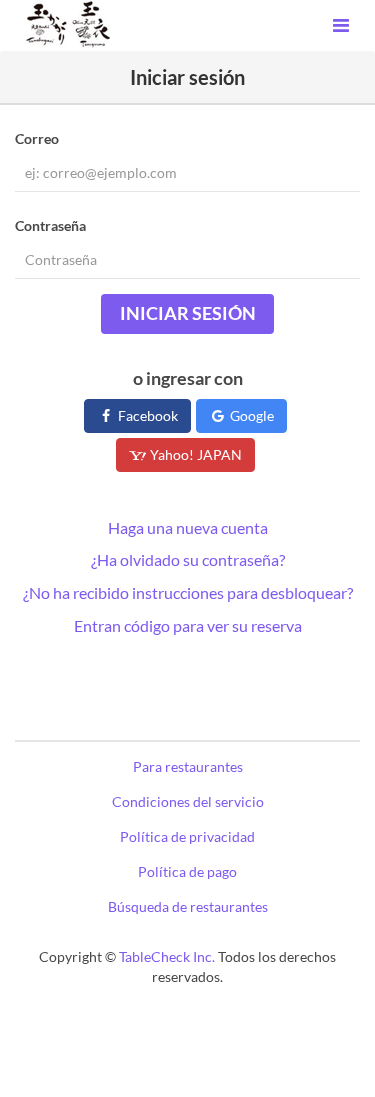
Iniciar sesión (188, 313)
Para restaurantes (188, 766)
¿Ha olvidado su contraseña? (188, 559)
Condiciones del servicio (188, 801)
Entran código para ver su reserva (188, 625)
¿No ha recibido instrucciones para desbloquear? (188, 592)
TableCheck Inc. (167, 956)
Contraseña (50, 225)
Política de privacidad (187, 836)
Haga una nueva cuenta (188, 527)
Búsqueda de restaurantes (188, 906)
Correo (37, 138)
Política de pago (187, 871)
